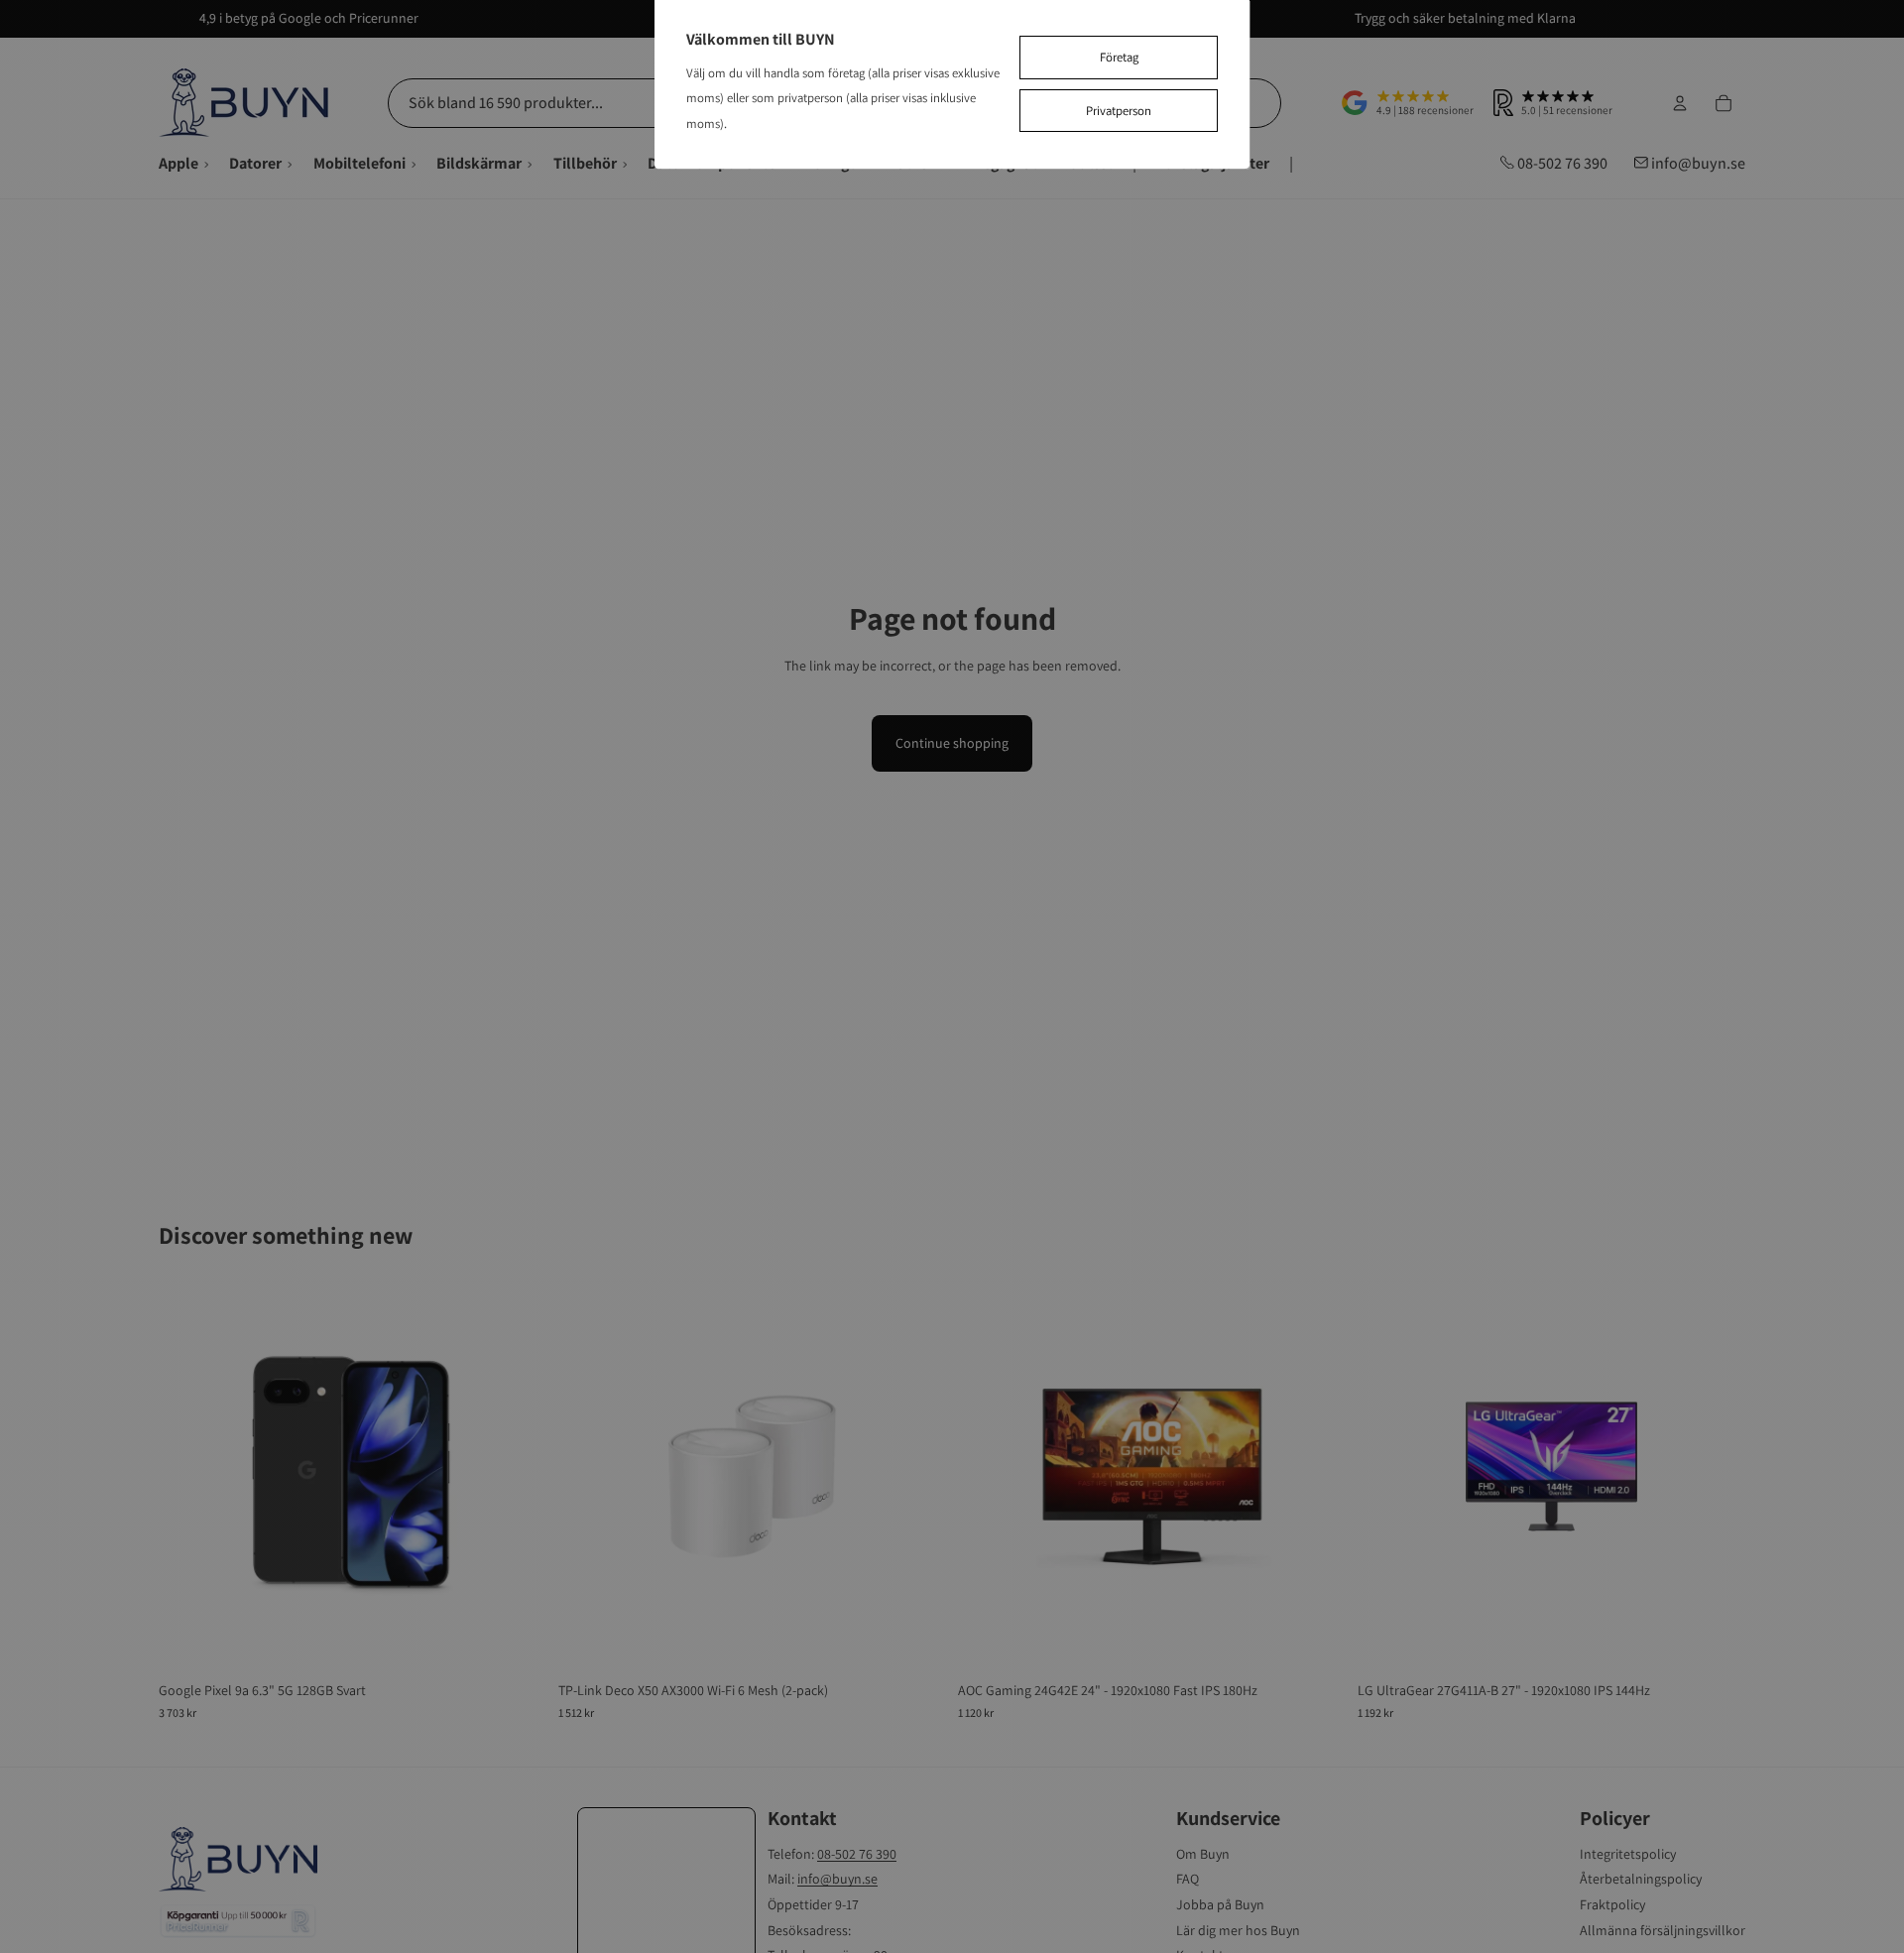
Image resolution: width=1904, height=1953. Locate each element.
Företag (1119, 57)
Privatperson (1119, 111)
